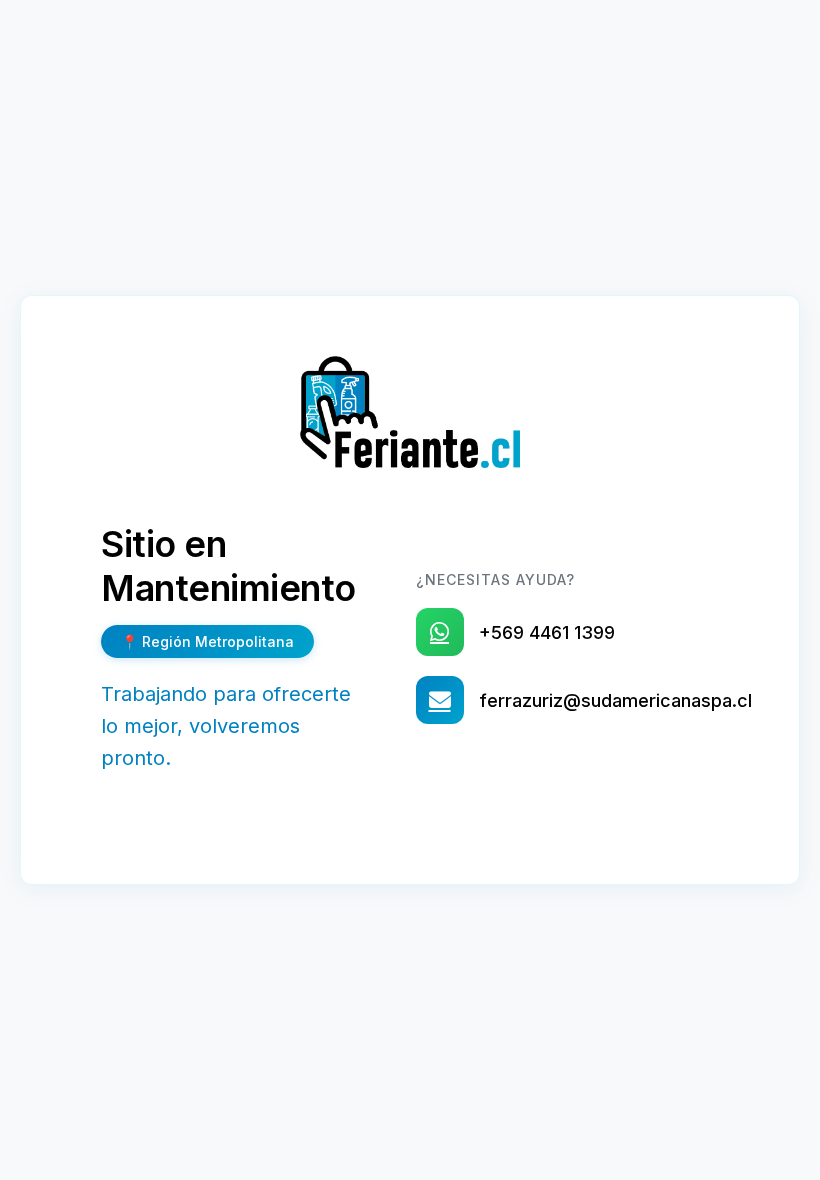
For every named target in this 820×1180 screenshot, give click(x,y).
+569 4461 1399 (547, 632)
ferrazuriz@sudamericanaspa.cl (615, 700)
